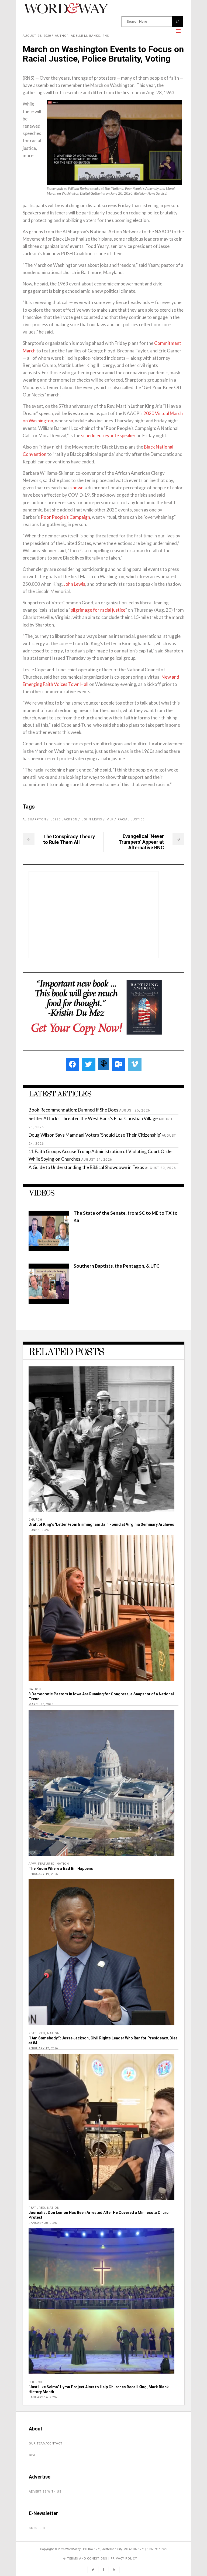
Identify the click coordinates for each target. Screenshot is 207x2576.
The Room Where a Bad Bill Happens (61, 1868)
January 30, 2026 (43, 2223)
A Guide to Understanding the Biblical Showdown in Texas (86, 1167)
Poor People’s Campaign (65, 517)
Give (32, 2455)
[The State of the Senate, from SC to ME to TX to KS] (49, 1249)
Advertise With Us (45, 2492)
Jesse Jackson (64, 819)
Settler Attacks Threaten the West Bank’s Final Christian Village (93, 1118)
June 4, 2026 (39, 1530)
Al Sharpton (34, 819)
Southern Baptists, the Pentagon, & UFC (117, 1266)
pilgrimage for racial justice (98, 610)
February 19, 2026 (43, 1874)
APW (32, 1864)
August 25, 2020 (37, 36)
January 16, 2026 (43, 2397)
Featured (46, 1864)
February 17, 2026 (43, 2048)
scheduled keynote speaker (108, 435)
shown (77, 488)
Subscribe (38, 2528)
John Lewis (74, 584)
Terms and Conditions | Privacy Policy (102, 2559)
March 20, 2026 (41, 1704)
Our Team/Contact (46, 2444)
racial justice (131, 819)
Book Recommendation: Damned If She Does (73, 1110)
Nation (35, 1689)
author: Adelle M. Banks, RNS (82, 36)
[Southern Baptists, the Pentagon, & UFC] (49, 1302)
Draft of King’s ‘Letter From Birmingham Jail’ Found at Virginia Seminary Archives (101, 1524)
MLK (110, 819)
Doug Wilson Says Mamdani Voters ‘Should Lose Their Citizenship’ (95, 1135)
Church (35, 1520)
